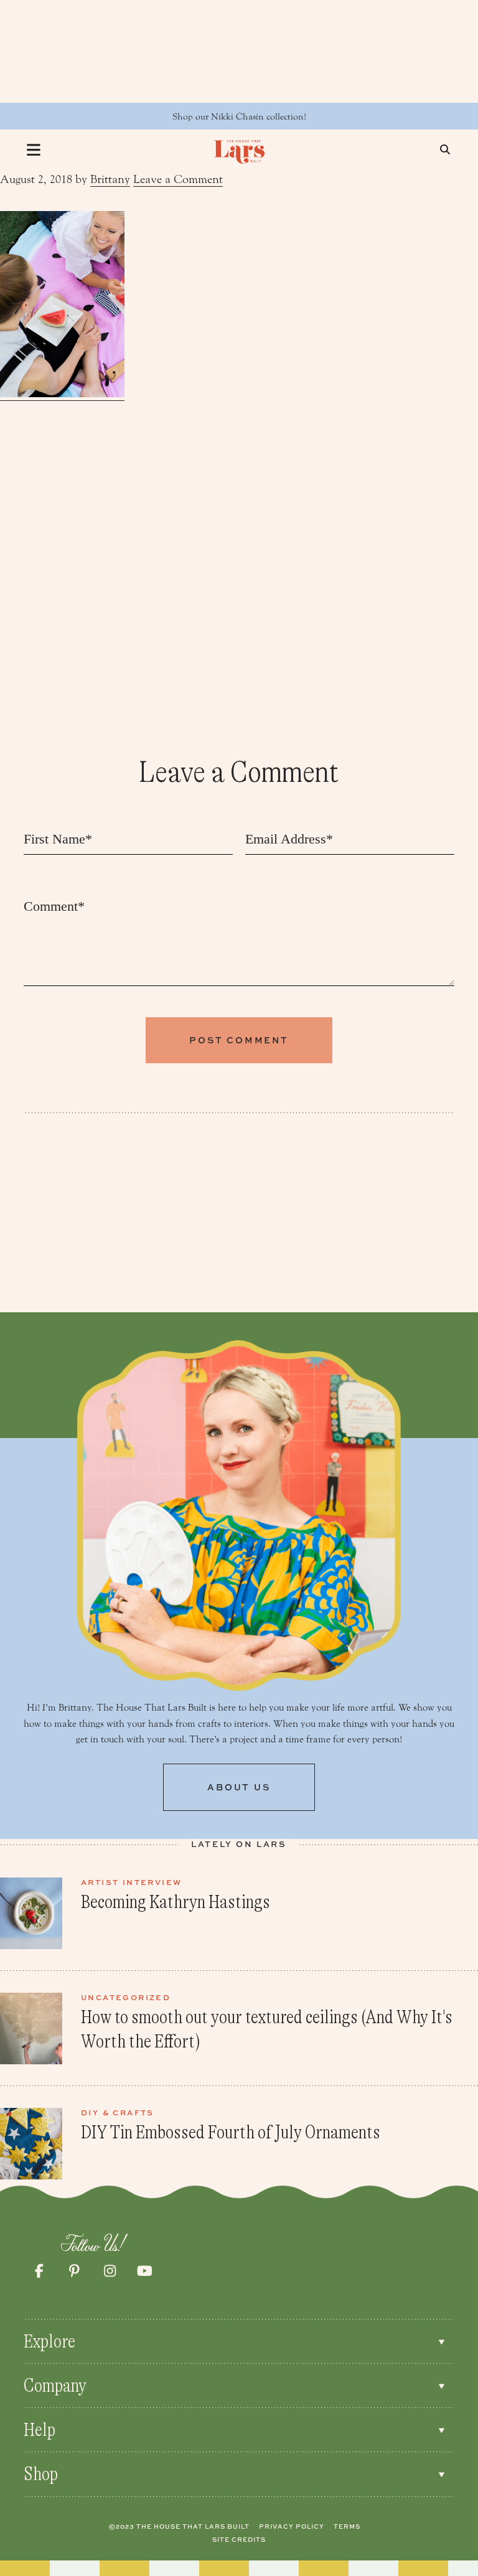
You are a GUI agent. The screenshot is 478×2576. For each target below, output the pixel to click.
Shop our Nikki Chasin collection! (239, 117)
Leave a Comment (178, 179)
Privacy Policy (292, 2526)
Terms (347, 2526)
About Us (239, 1787)
